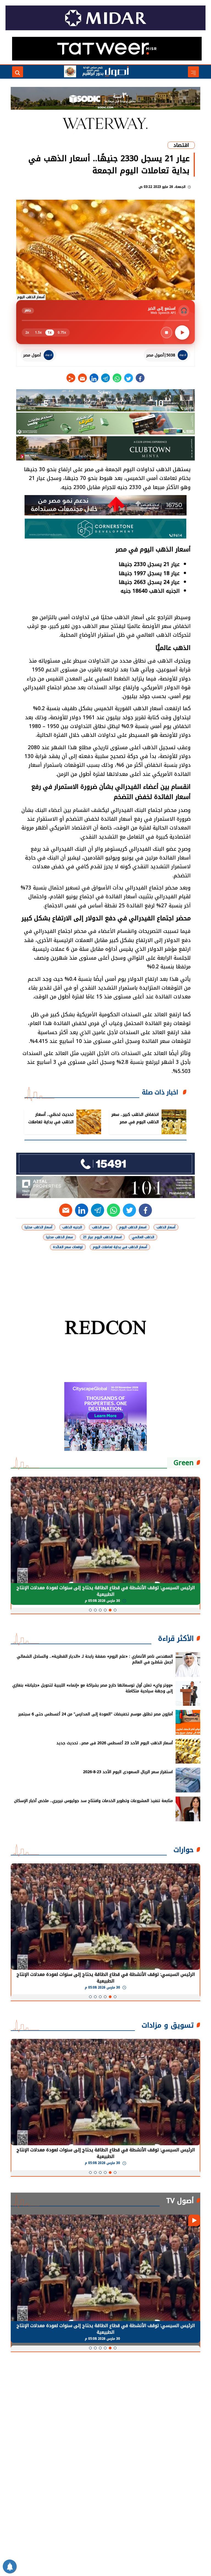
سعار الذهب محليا (59, 1237)
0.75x (62, 333)
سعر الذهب (101, 1227)
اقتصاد (181, 145)
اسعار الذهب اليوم (133, 1227)
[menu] (193, 72)
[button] (115, 1610)
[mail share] (82, 378)
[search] (18, 72)
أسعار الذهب (166, 1227)
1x (50, 333)
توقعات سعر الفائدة (68, 1247)
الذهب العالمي (143, 1237)
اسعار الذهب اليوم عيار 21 (102, 1237)
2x (27, 333)
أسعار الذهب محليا (38, 1227)
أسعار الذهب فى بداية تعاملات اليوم (120, 1247)
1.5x (38, 333)
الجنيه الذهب (72, 1227)
